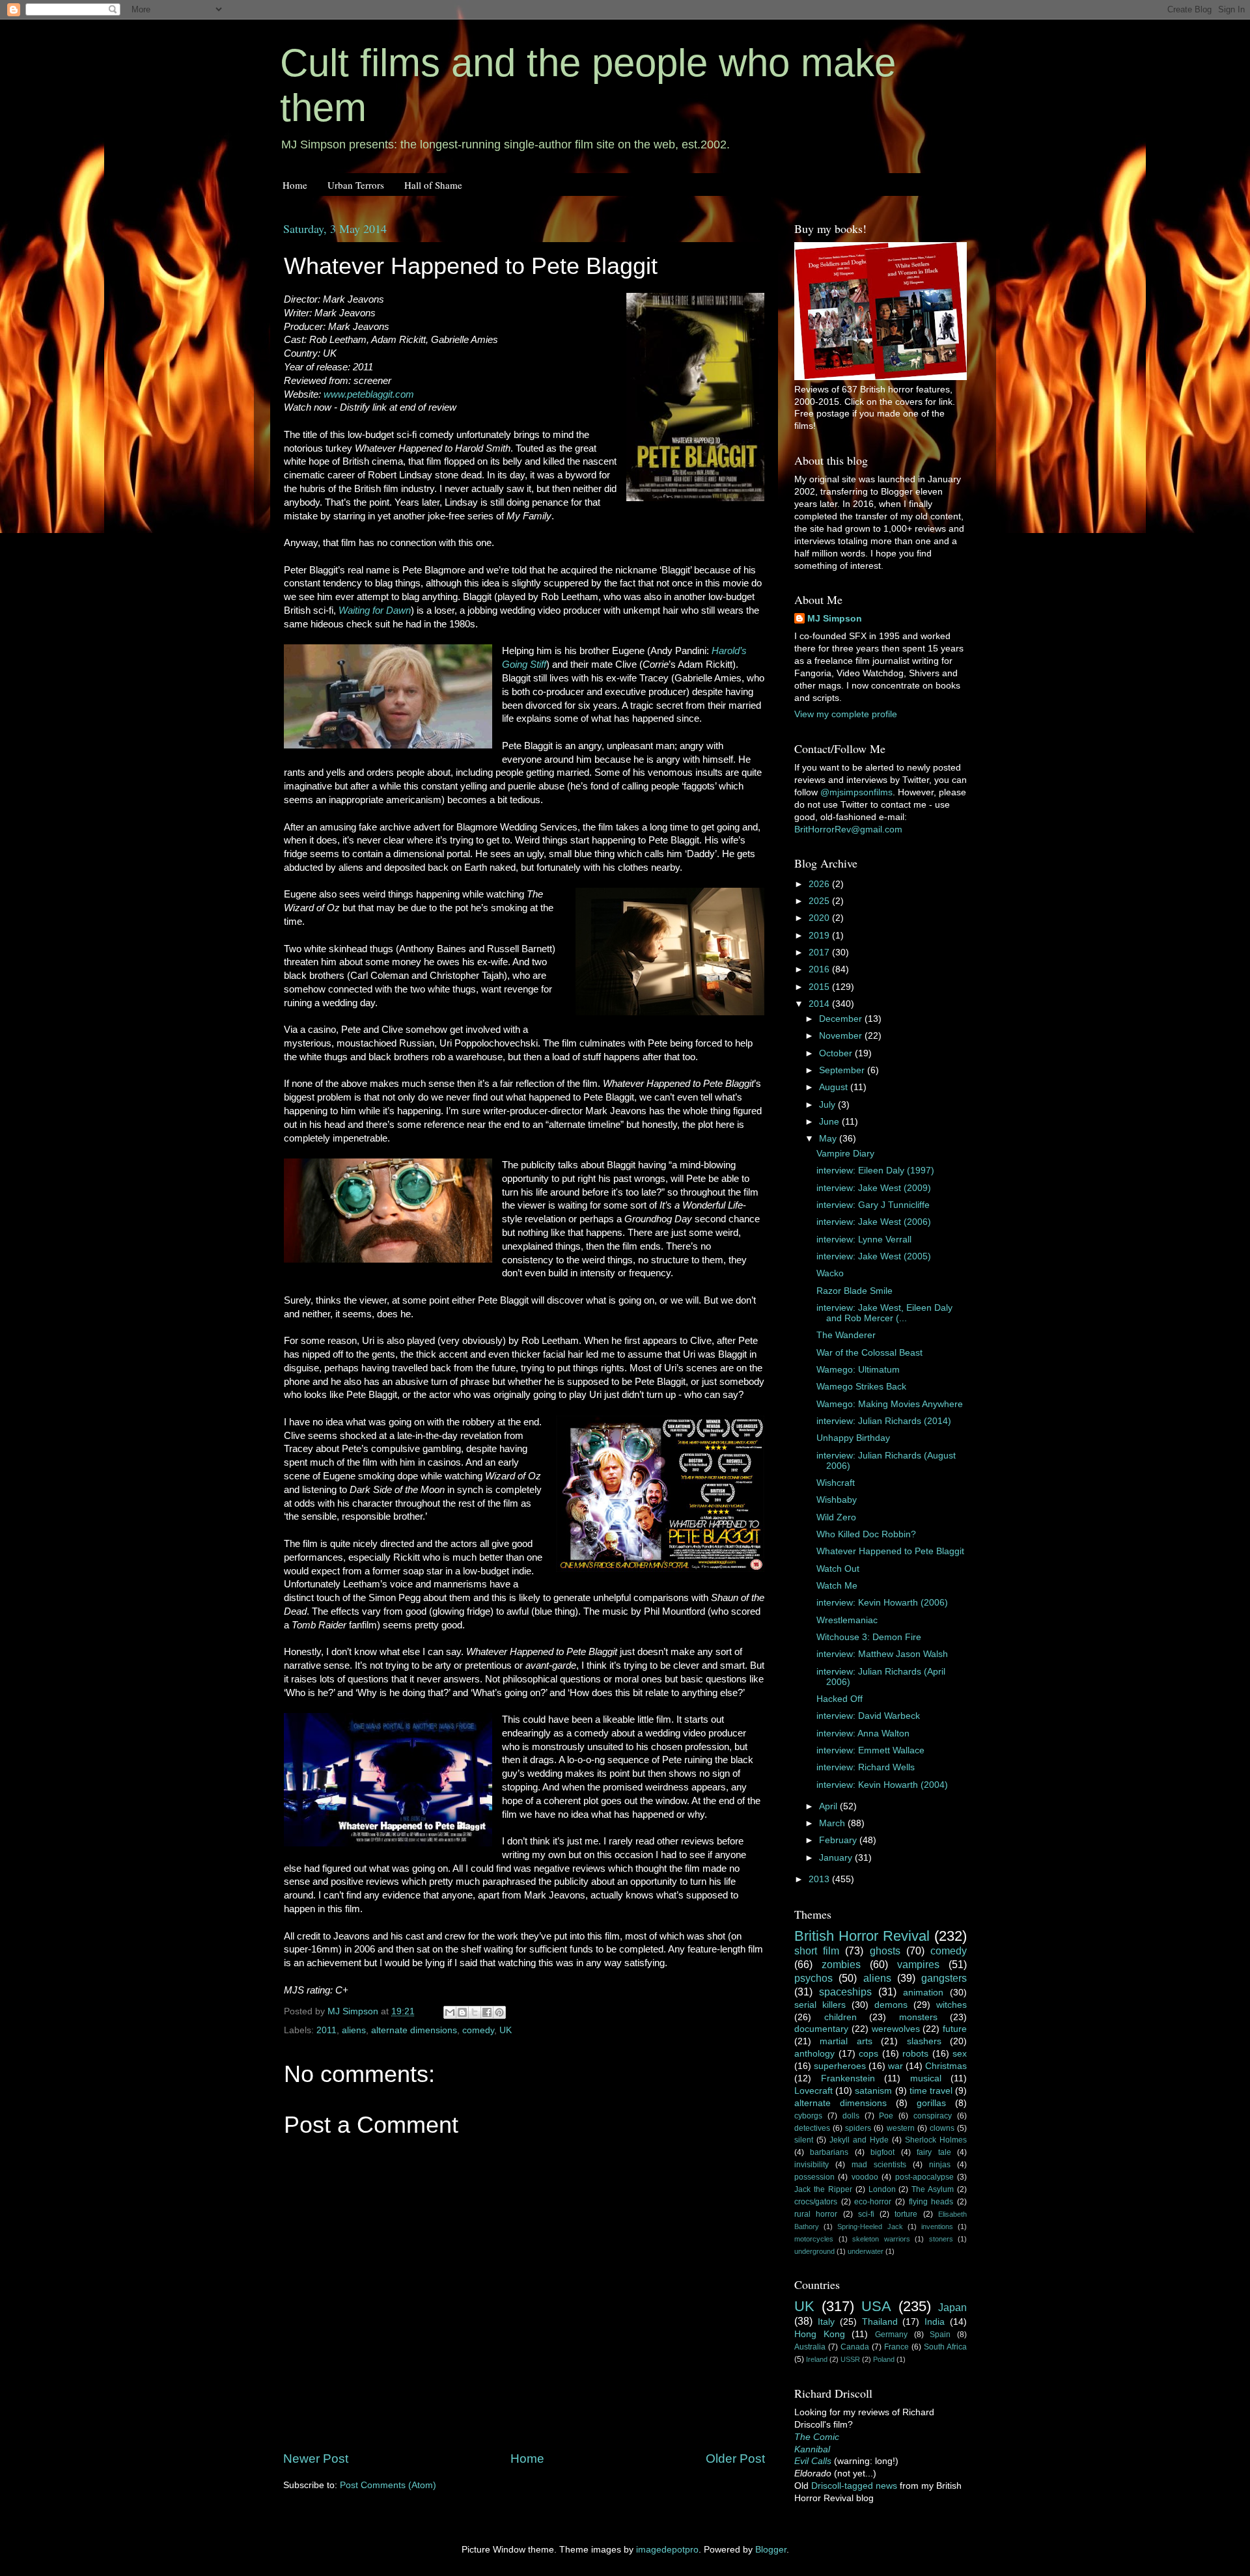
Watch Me (837, 1586)
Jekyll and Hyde (859, 2140)
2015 (820, 987)
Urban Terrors (356, 185)
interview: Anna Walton (863, 1733)
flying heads (931, 2202)
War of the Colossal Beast (869, 1353)
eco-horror (873, 2202)
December (842, 1019)
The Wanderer (846, 1335)
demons (891, 2005)
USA (876, 2306)
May (829, 1139)
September (843, 1070)
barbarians (829, 2152)
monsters (918, 2017)
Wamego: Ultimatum (858, 1370)
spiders (858, 2128)
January (837, 1858)
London (882, 2189)
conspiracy (933, 2116)
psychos (813, 1978)
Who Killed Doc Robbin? (866, 1534)
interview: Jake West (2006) (874, 1222)
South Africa (945, 2347)
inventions (937, 2227)
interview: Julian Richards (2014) (884, 1421)
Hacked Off (840, 1699)
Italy (826, 2322)
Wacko (830, 1273)
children (840, 2017)
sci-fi (866, 2214)
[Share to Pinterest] (499, 2012)
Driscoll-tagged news (854, 2486)
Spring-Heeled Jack (870, 2227)
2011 (326, 2030)
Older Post (735, 2459)
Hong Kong (820, 2334)
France (896, 2347)
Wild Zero (836, 1517)
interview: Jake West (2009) (874, 1188)
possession (814, 2177)
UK (506, 2030)
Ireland (817, 2359)
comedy (478, 2030)
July (828, 1105)
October (837, 1053)
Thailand (880, 2322)
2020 (820, 918)
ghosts (885, 1951)
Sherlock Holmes (936, 2140)
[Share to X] (475, 2012)
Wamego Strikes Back (861, 1387)
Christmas (946, 2066)
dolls (851, 2116)
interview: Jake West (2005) (874, 1256)
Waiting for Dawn (375, 610)
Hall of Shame (433, 185)
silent (804, 2140)
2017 (820, 952)
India (935, 2322)
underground (814, 2251)
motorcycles (814, 2239)
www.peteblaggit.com (369, 394)
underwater (866, 2251)
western (901, 2128)
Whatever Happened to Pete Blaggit (890, 1551)
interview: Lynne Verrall (864, 1240)
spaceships (845, 1992)
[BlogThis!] (462, 2012)
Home (295, 185)
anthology (814, 2054)
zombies (841, 1964)
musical (926, 2078)
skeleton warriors (881, 2239)
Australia (810, 2347)
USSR (850, 2359)
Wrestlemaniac (847, 1620)
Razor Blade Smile (854, 1291)
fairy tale (934, 2152)
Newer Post (316, 2459)
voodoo (865, 2177)
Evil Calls (813, 2461)
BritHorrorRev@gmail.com (848, 829)
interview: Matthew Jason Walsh (882, 1654)
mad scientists (879, 2165)
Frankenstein (848, 2078)
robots (915, 2054)
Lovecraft (813, 2091)
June (830, 1122)
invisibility (812, 2165)
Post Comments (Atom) (388, 2485)
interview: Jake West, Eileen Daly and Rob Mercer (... (884, 1313)
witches (951, 2005)
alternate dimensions (414, 2030)
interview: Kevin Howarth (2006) (882, 1603)
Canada (855, 2347)
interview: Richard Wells (866, 1767)
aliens (354, 2030)
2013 (820, 1879)
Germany (891, 2335)
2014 (820, 1004)
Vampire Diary (845, 1154)
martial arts (846, 2041)
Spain (940, 2335)
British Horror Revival (862, 1936)
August (835, 1087)
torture (906, 2214)
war (896, 2066)
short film (817, 1951)
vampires (918, 1964)
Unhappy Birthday (853, 1438)
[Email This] (450, 2012)
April (829, 1806)
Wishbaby (837, 1500)
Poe (886, 2116)
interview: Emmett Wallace (870, 1750)
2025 (820, 901)
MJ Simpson (835, 619)
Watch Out (838, 1569)
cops (868, 2054)
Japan (952, 2307)
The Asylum (933, 2189)
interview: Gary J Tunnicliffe (873, 1205)
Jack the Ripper (823, 2189)
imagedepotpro (667, 2550)
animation (923, 1993)
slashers (924, 2041)
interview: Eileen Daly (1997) (875, 1171)
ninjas (940, 2165)
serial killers (820, 2005)
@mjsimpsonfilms (856, 792)
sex (960, 2054)
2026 (820, 884)
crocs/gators (816, 2202)
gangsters (944, 1978)
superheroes (840, 2066)
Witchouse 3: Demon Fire (869, 1637)
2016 (820, 969)
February (839, 1840)
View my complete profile (846, 714)
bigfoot (882, 2152)
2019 (820, 936)
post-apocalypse (924, 2177)
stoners (941, 2239)
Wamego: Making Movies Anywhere (890, 1404)
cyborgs (808, 2116)
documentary (821, 2029)
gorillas (931, 2103)
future (955, 2029)
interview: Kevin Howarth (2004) (882, 1785)
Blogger (771, 2550)
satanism (873, 2091)
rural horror (816, 2214)
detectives (812, 2128)
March (833, 1823)
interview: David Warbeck (868, 1716)
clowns (942, 2128)
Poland (884, 2359)
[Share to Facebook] (487, 2012)
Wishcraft (836, 1483)
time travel (931, 2091)
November (842, 1036)
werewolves (896, 2029)
